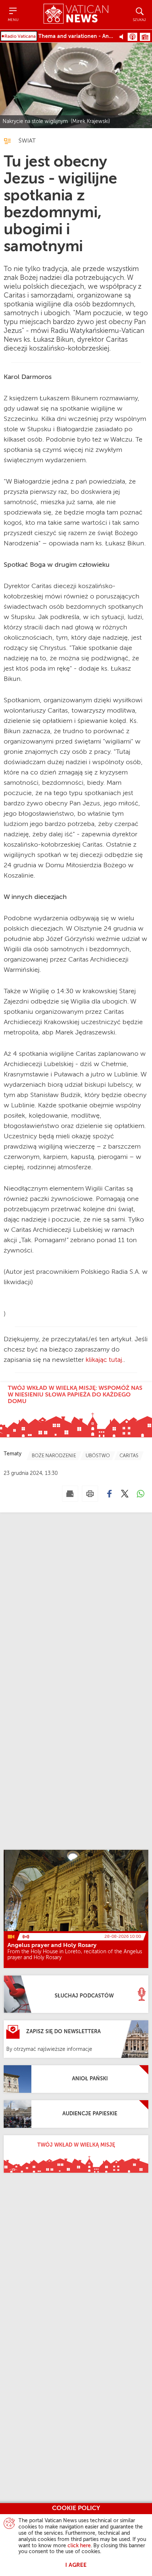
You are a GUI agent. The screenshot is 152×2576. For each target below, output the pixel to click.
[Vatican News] (76, 15)
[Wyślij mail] (70, 1494)
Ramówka (145, 37)
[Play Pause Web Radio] (123, 36)
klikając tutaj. (105, 1360)
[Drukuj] (90, 1494)
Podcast (132, 37)
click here (79, 2546)
